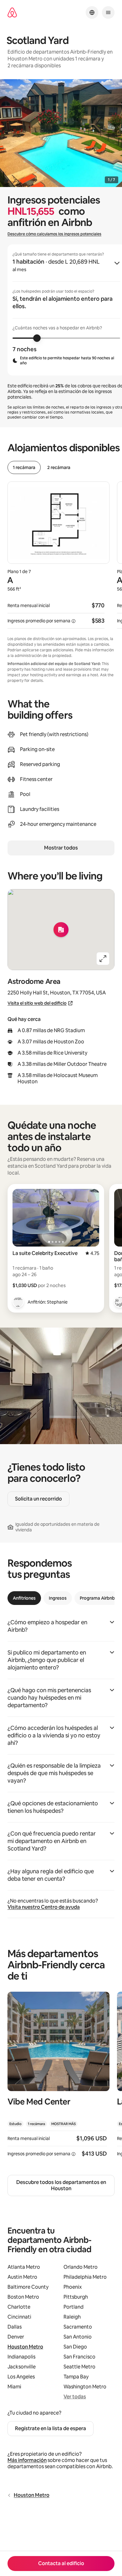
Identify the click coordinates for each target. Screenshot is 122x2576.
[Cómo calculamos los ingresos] (74, 621)
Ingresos (58, 1598)
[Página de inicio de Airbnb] (12, 13)
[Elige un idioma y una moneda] (92, 12)
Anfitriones (24, 1598)
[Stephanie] (18, 1302)
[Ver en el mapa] (61, 930)
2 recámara (59, 467)
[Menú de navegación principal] (108, 12)
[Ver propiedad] (58, 2078)
